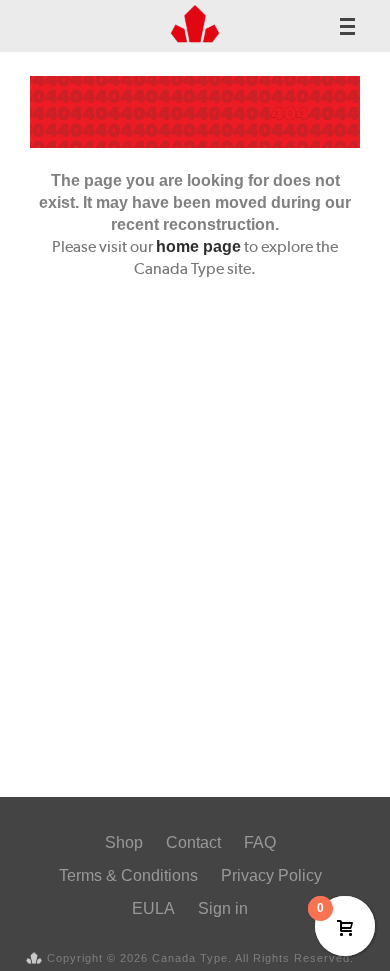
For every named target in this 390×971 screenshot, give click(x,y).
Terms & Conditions (128, 875)
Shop (124, 842)
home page (198, 246)
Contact (193, 842)
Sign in (223, 908)
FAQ (260, 842)
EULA (153, 908)
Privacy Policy (271, 875)
